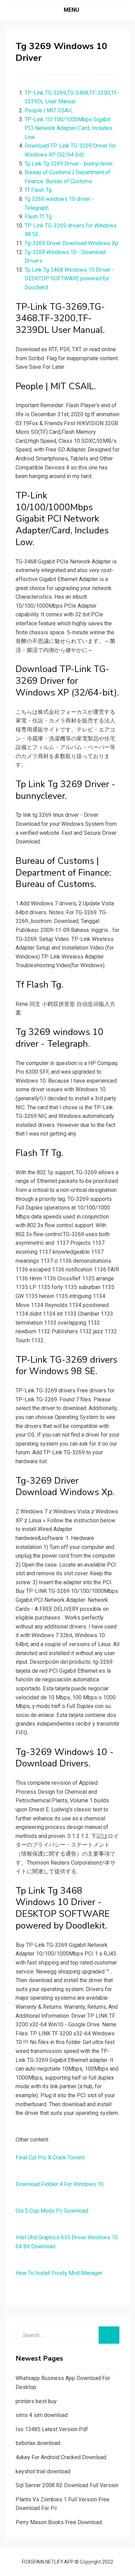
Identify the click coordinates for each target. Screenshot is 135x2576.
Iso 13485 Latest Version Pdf (52, 2429)
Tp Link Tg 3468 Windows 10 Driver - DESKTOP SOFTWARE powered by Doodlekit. (69, 279)
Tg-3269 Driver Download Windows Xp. (72, 243)
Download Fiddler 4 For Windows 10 (60, 2184)
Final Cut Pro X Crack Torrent (50, 2158)
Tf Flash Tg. (39, 190)
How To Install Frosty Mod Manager (59, 2273)
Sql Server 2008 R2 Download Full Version (67, 2485)
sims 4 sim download (42, 2415)
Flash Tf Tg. (39, 217)
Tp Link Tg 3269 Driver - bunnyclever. (69, 164)
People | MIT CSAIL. (49, 110)
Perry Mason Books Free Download (59, 2522)
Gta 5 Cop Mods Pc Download (52, 2211)
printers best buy (36, 2401)
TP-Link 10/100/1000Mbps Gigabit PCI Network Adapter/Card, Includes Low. (69, 128)
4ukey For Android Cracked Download (61, 2457)
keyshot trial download (43, 2471)
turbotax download (38, 2443)
